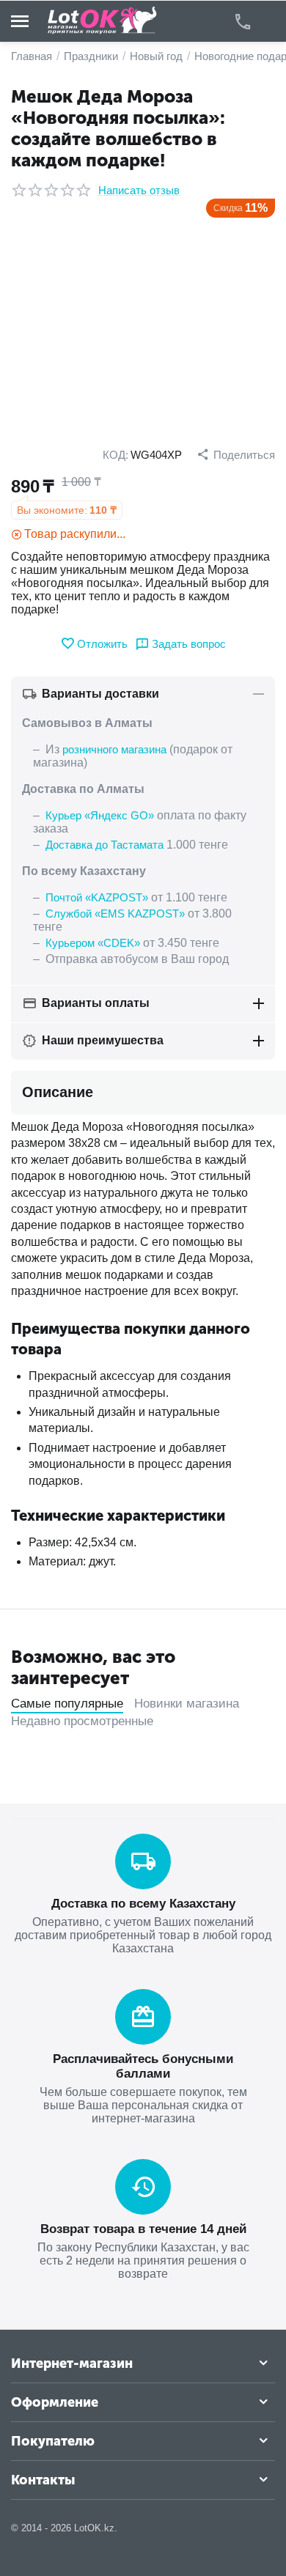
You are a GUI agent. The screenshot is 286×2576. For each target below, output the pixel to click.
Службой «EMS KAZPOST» (115, 914)
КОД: (115, 455)
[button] (236, 454)
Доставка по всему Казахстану (143, 1904)
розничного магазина (114, 749)
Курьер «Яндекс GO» (100, 815)
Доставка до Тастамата (104, 845)
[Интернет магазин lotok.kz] (103, 20)
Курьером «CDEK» (93, 943)
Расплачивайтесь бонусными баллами (143, 2066)
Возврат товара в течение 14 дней (143, 2229)
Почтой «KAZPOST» (97, 897)
